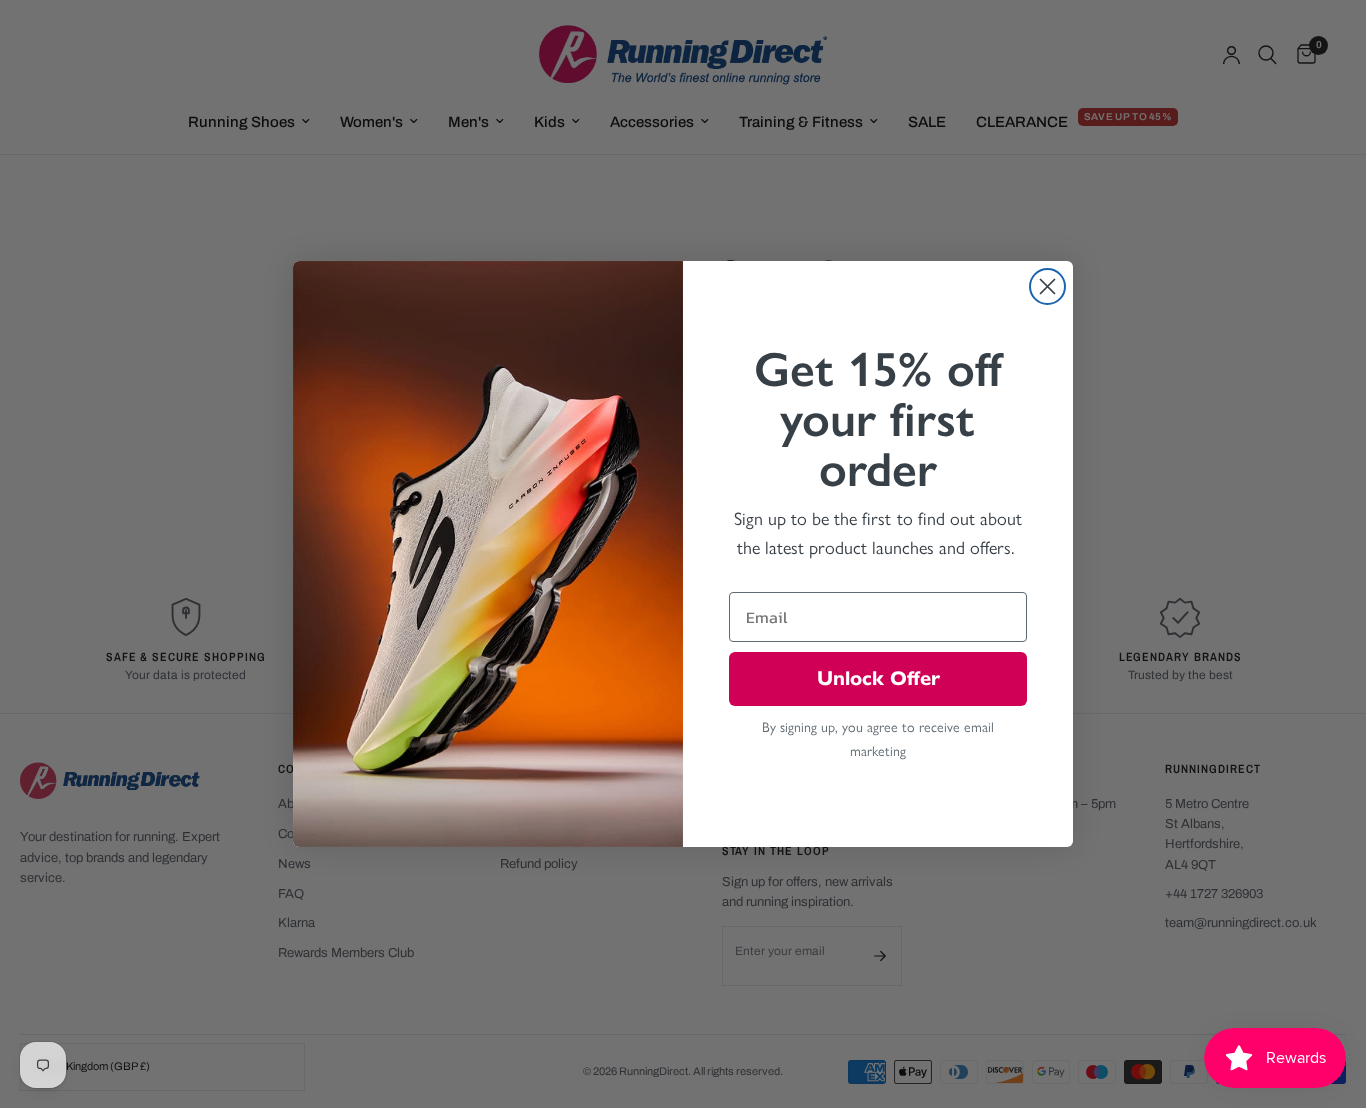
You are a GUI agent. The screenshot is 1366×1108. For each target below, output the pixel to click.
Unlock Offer (878, 678)
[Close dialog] (1047, 286)
